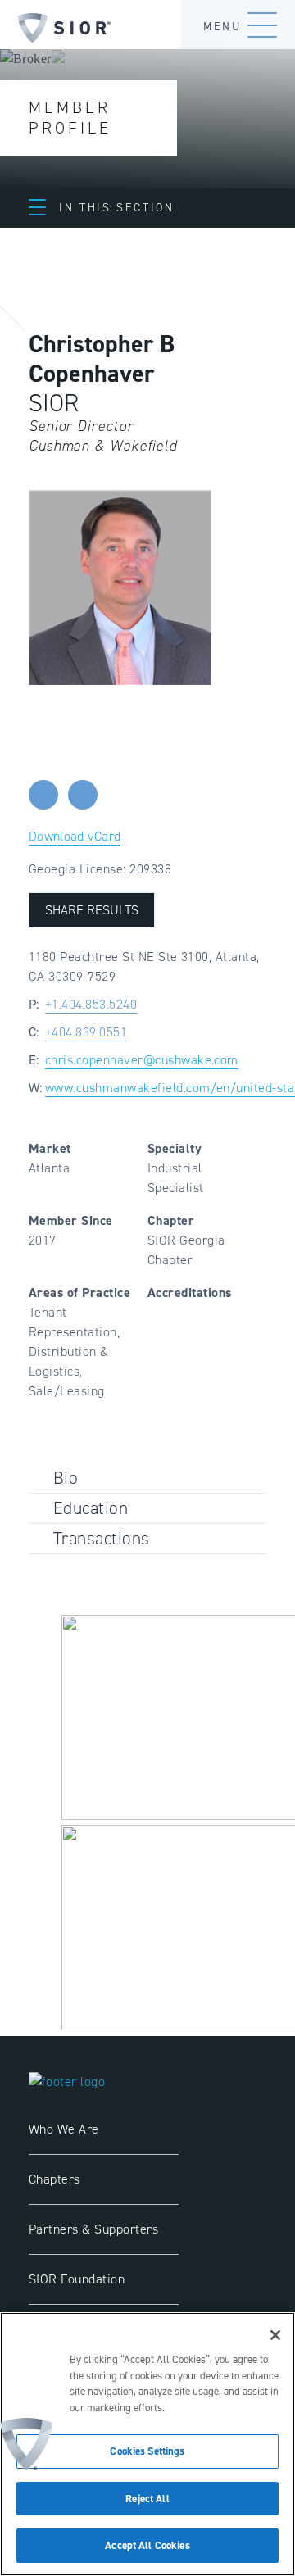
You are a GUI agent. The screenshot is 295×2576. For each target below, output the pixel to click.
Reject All (147, 2499)
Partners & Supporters (93, 2229)
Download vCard (75, 836)
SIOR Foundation (77, 2279)
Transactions (102, 1538)
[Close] (275, 2335)
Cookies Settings (147, 2451)
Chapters (54, 2179)
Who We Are (64, 2129)
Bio (66, 1478)
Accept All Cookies (147, 2545)
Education (91, 1508)
